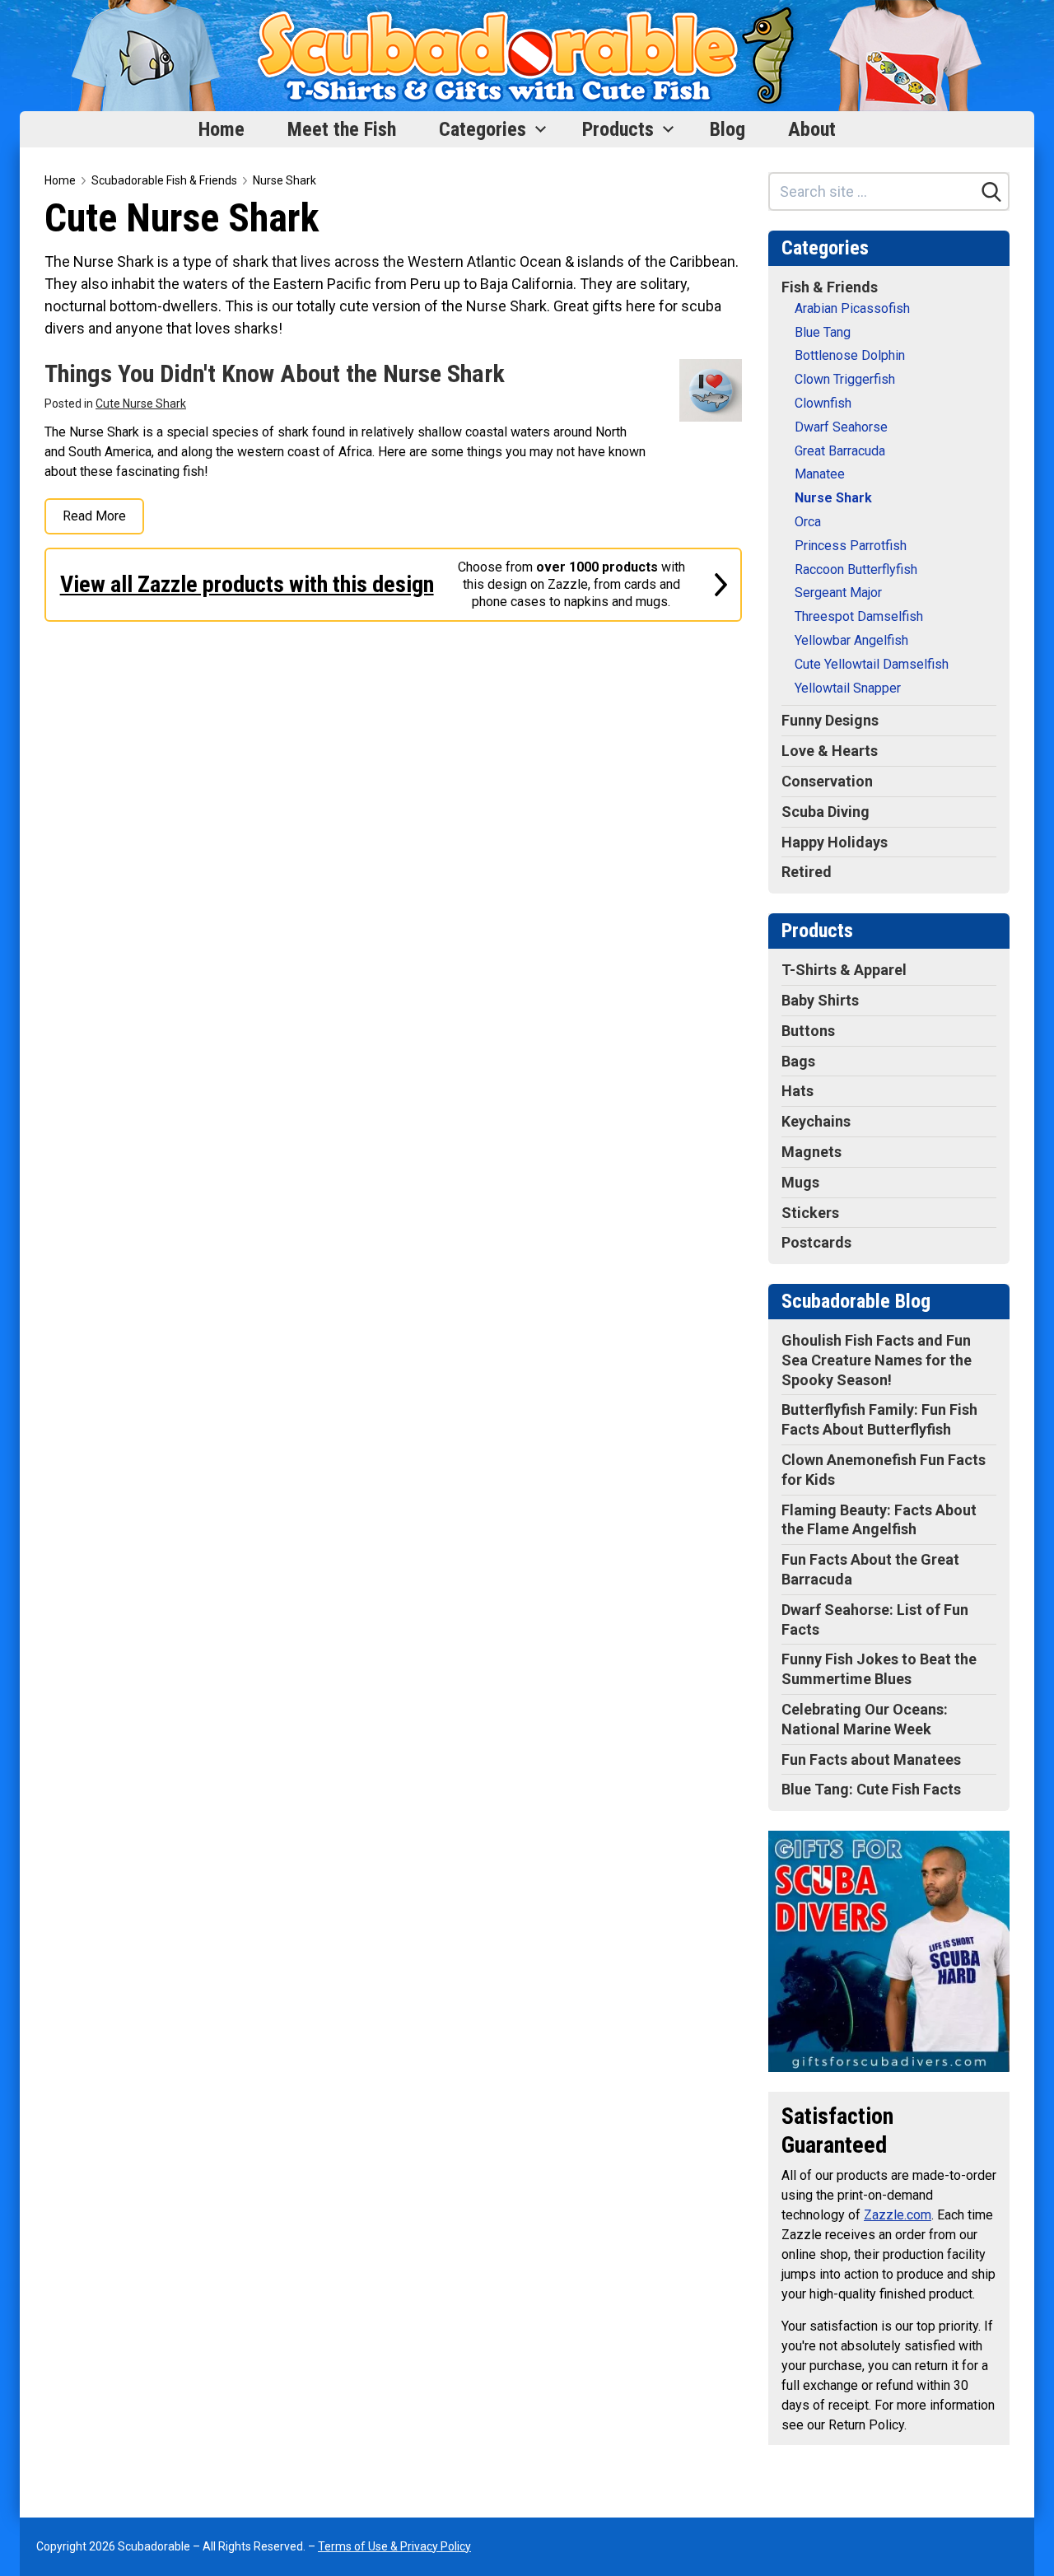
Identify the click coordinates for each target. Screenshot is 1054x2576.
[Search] (991, 192)
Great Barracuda (840, 451)
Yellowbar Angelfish (851, 640)
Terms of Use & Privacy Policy (394, 2546)
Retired (807, 872)
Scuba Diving (825, 812)
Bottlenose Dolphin (850, 355)
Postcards (816, 1242)
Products (618, 129)
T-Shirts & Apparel (844, 970)
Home (222, 129)
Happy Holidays (835, 842)
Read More (94, 516)
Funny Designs (830, 720)
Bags (798, 1061)
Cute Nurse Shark (141, 404)
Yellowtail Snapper (848, 688)
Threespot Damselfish (859, 616)
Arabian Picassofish (852, 308)
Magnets (811, 1152)
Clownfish (823, 403)
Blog (728, 129)
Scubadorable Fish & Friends (164, 180)
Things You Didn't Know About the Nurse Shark (275, 373)
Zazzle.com (898, 2215)
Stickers (810, 1213)
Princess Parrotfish (851, 546)
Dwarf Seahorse (841, 427)
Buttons (808, 1031)
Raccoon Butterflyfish (856, 569)
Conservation (827, 781)
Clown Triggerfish (845, 379)
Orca (808, 522)
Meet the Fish (342, 129)
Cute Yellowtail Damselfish (872, 664)
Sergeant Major (838, 593)
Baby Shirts (820, 1000)
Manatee (820, 474)
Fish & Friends (830, 287)
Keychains (816, 1121)
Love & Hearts (830, 751)
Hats (797, 1091)
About (812, 129)
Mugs (800, 1182)
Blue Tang (823, 332)
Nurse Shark (284, 180)
